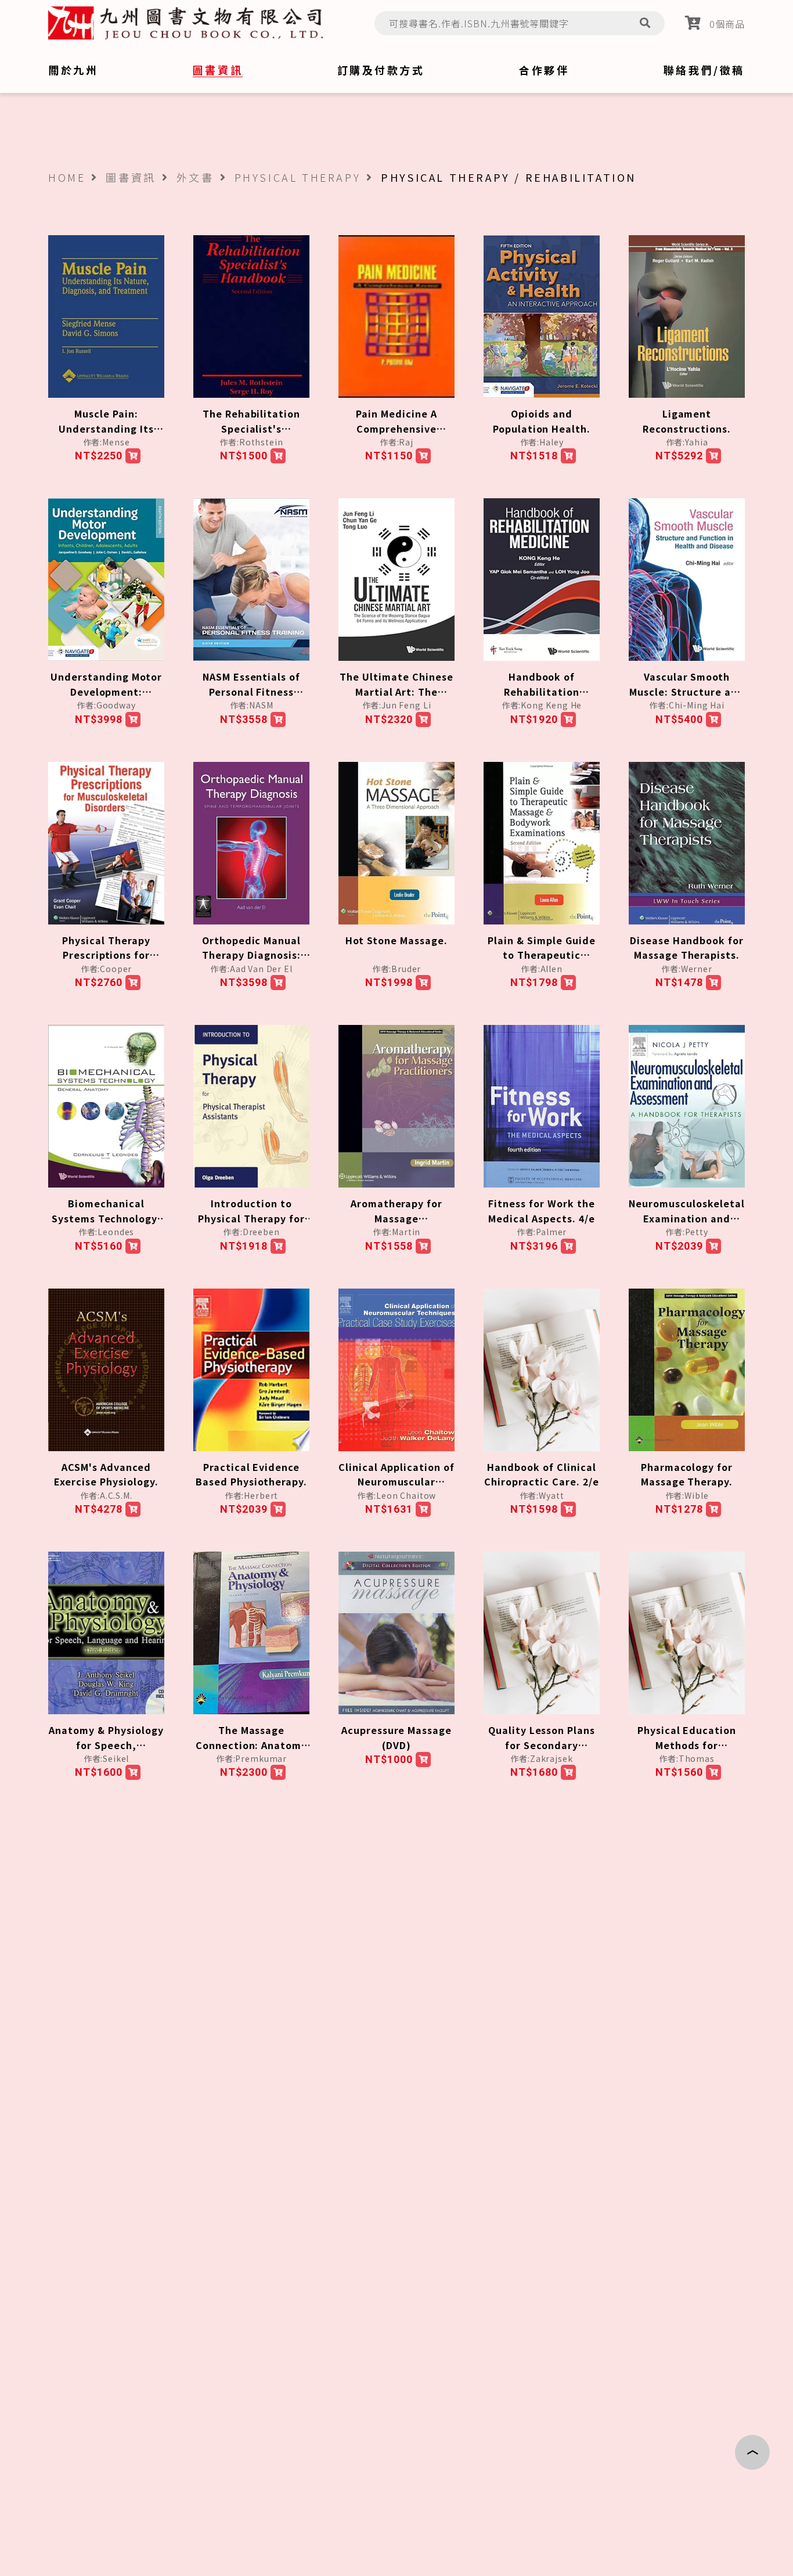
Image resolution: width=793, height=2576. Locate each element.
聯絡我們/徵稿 (704, 70)
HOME (67, 177)
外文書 (195, 177)
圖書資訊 (131, 177)
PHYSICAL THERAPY (298, 177)
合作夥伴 (544, 70)
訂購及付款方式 (381, 70)
